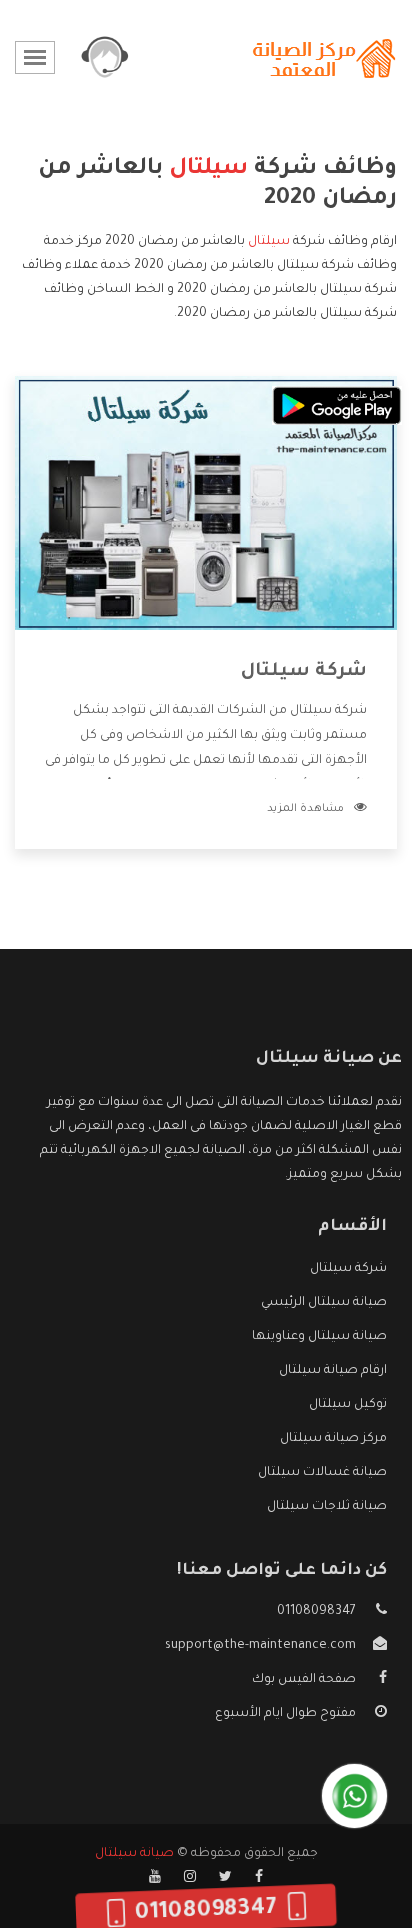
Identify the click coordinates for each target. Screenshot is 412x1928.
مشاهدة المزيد (305, 809)
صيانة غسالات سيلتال (322, 1473)
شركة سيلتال (304, 672)
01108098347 (316, 1612)
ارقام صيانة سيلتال (333, 1371)
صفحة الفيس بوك (304, 1680)
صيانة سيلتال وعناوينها (319, 1337)
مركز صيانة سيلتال (333, 1439)
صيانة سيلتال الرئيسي (324, 1303)
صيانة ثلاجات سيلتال (327, 1507)
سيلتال (269, 242)
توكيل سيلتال (348, 1405)
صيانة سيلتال (134, 1854)
